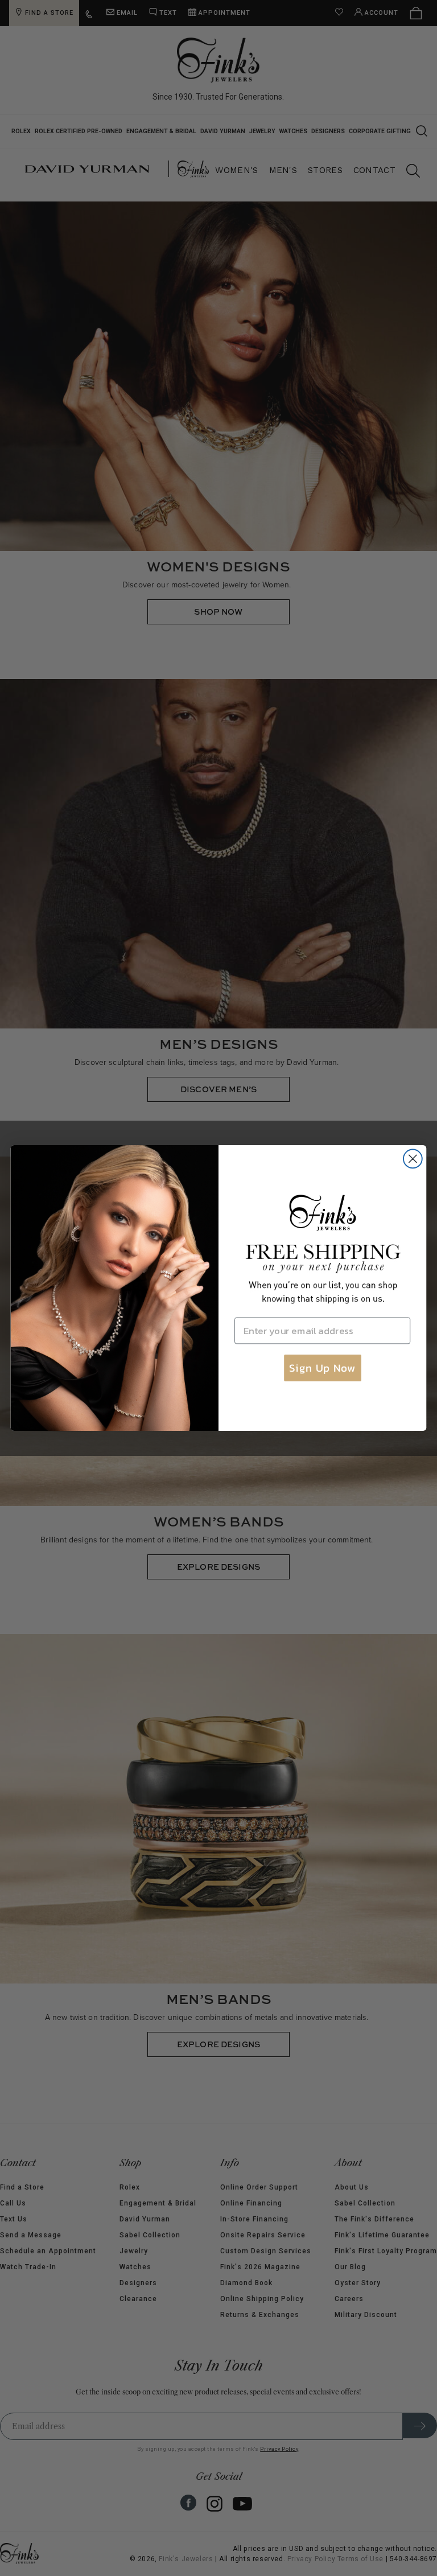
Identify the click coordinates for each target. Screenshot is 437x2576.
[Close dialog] (413, 1159)
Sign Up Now (322, 1368)
